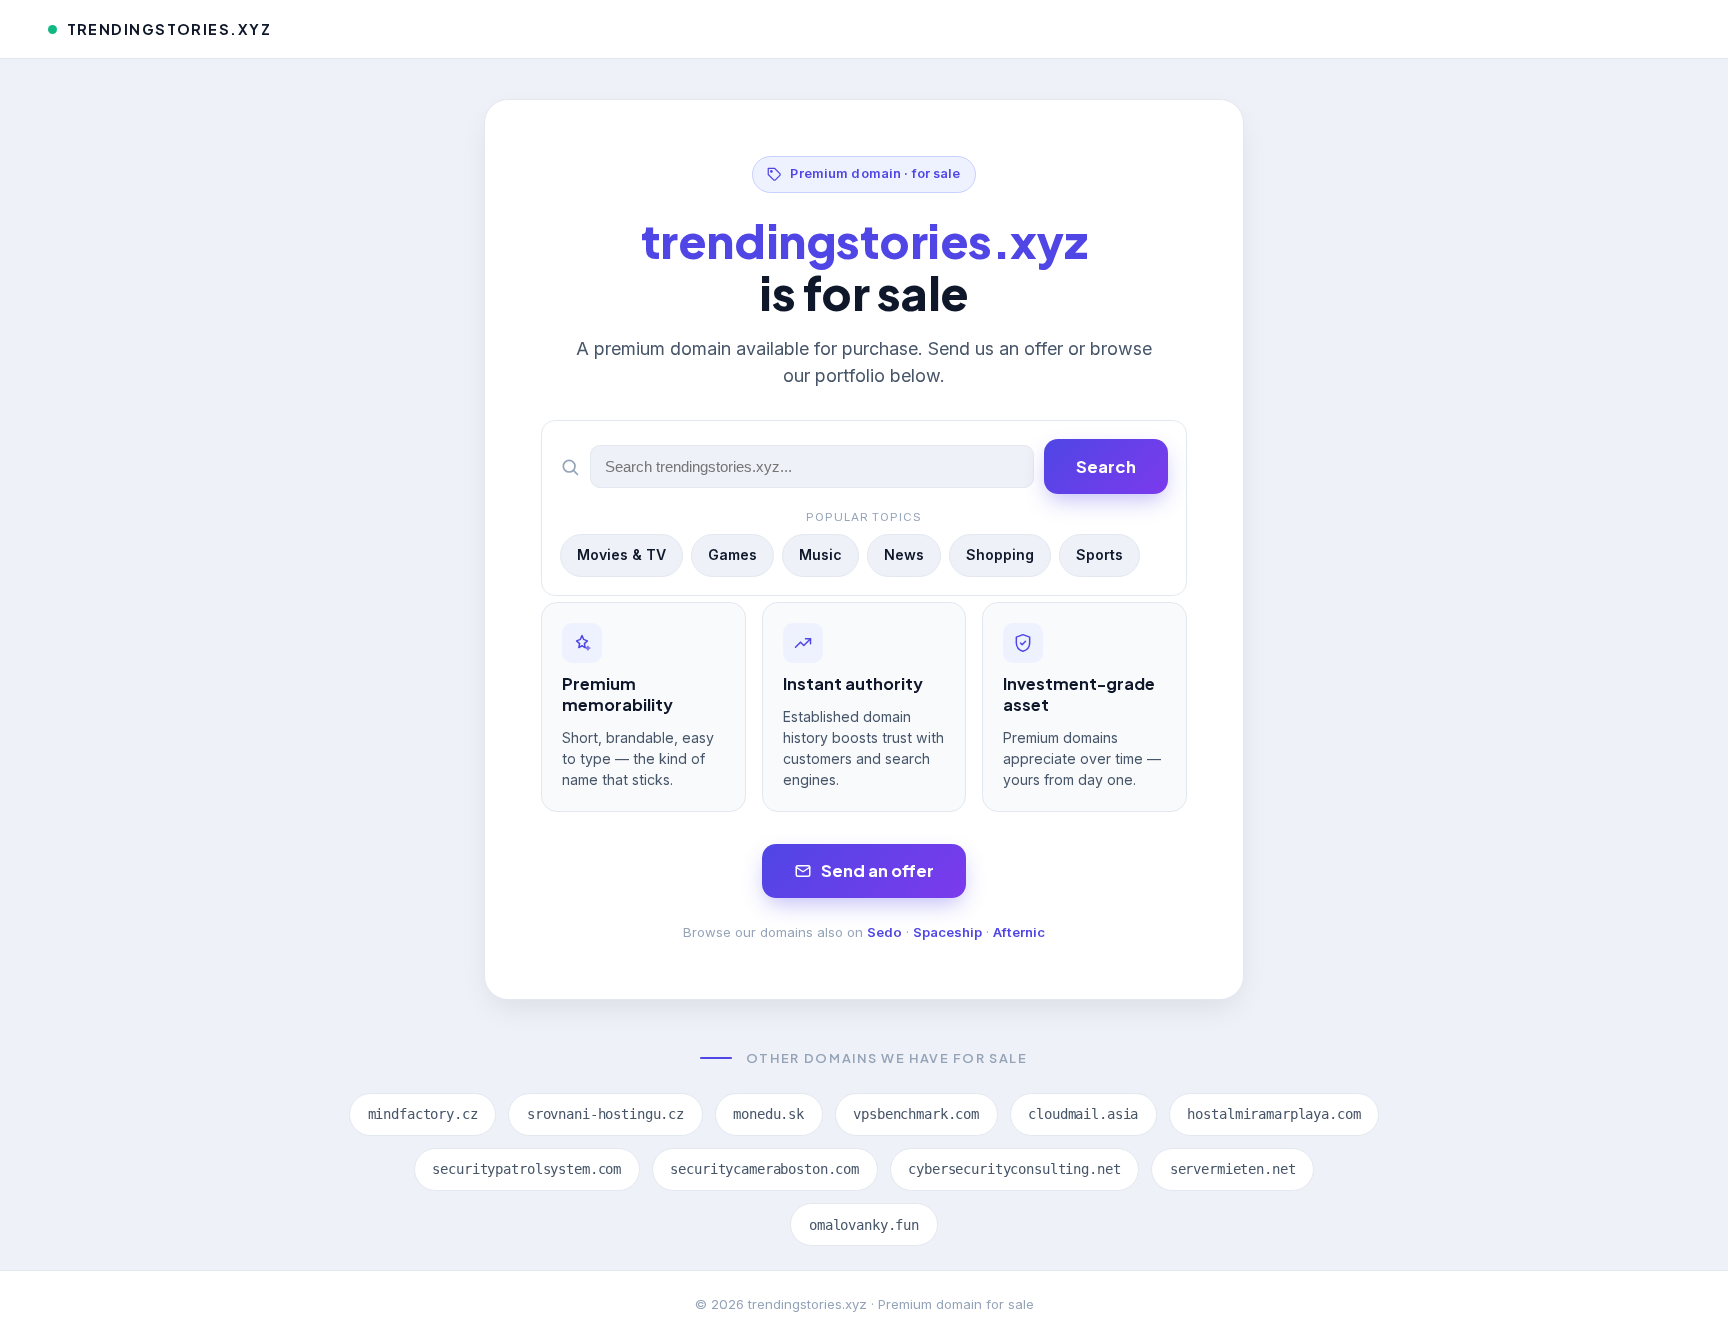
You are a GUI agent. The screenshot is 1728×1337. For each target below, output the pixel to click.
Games (732, 554)
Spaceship (947, 932)
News (904, 554)
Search (1106, 466)
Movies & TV (621, 554)
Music (820, 554)
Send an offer (877, 870)
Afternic (1019, 932)
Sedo (884, 932)
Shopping (1000, 554)
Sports (1099, 554)
